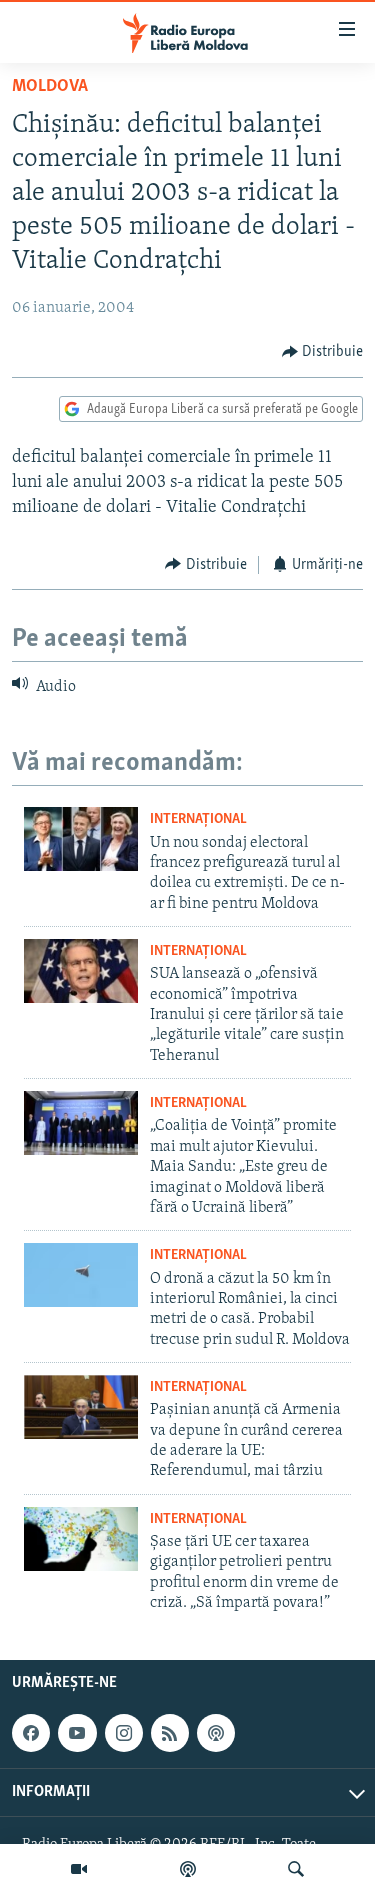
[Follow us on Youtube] (77, 1733)
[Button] (323, 352)
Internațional (198, 819)
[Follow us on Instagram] (124, 1733)
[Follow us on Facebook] (31, 1733)
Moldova (50, 87)
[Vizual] (79, 1869)
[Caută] (296, 1869)
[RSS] (170, 1733)
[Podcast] (188, 1869)
